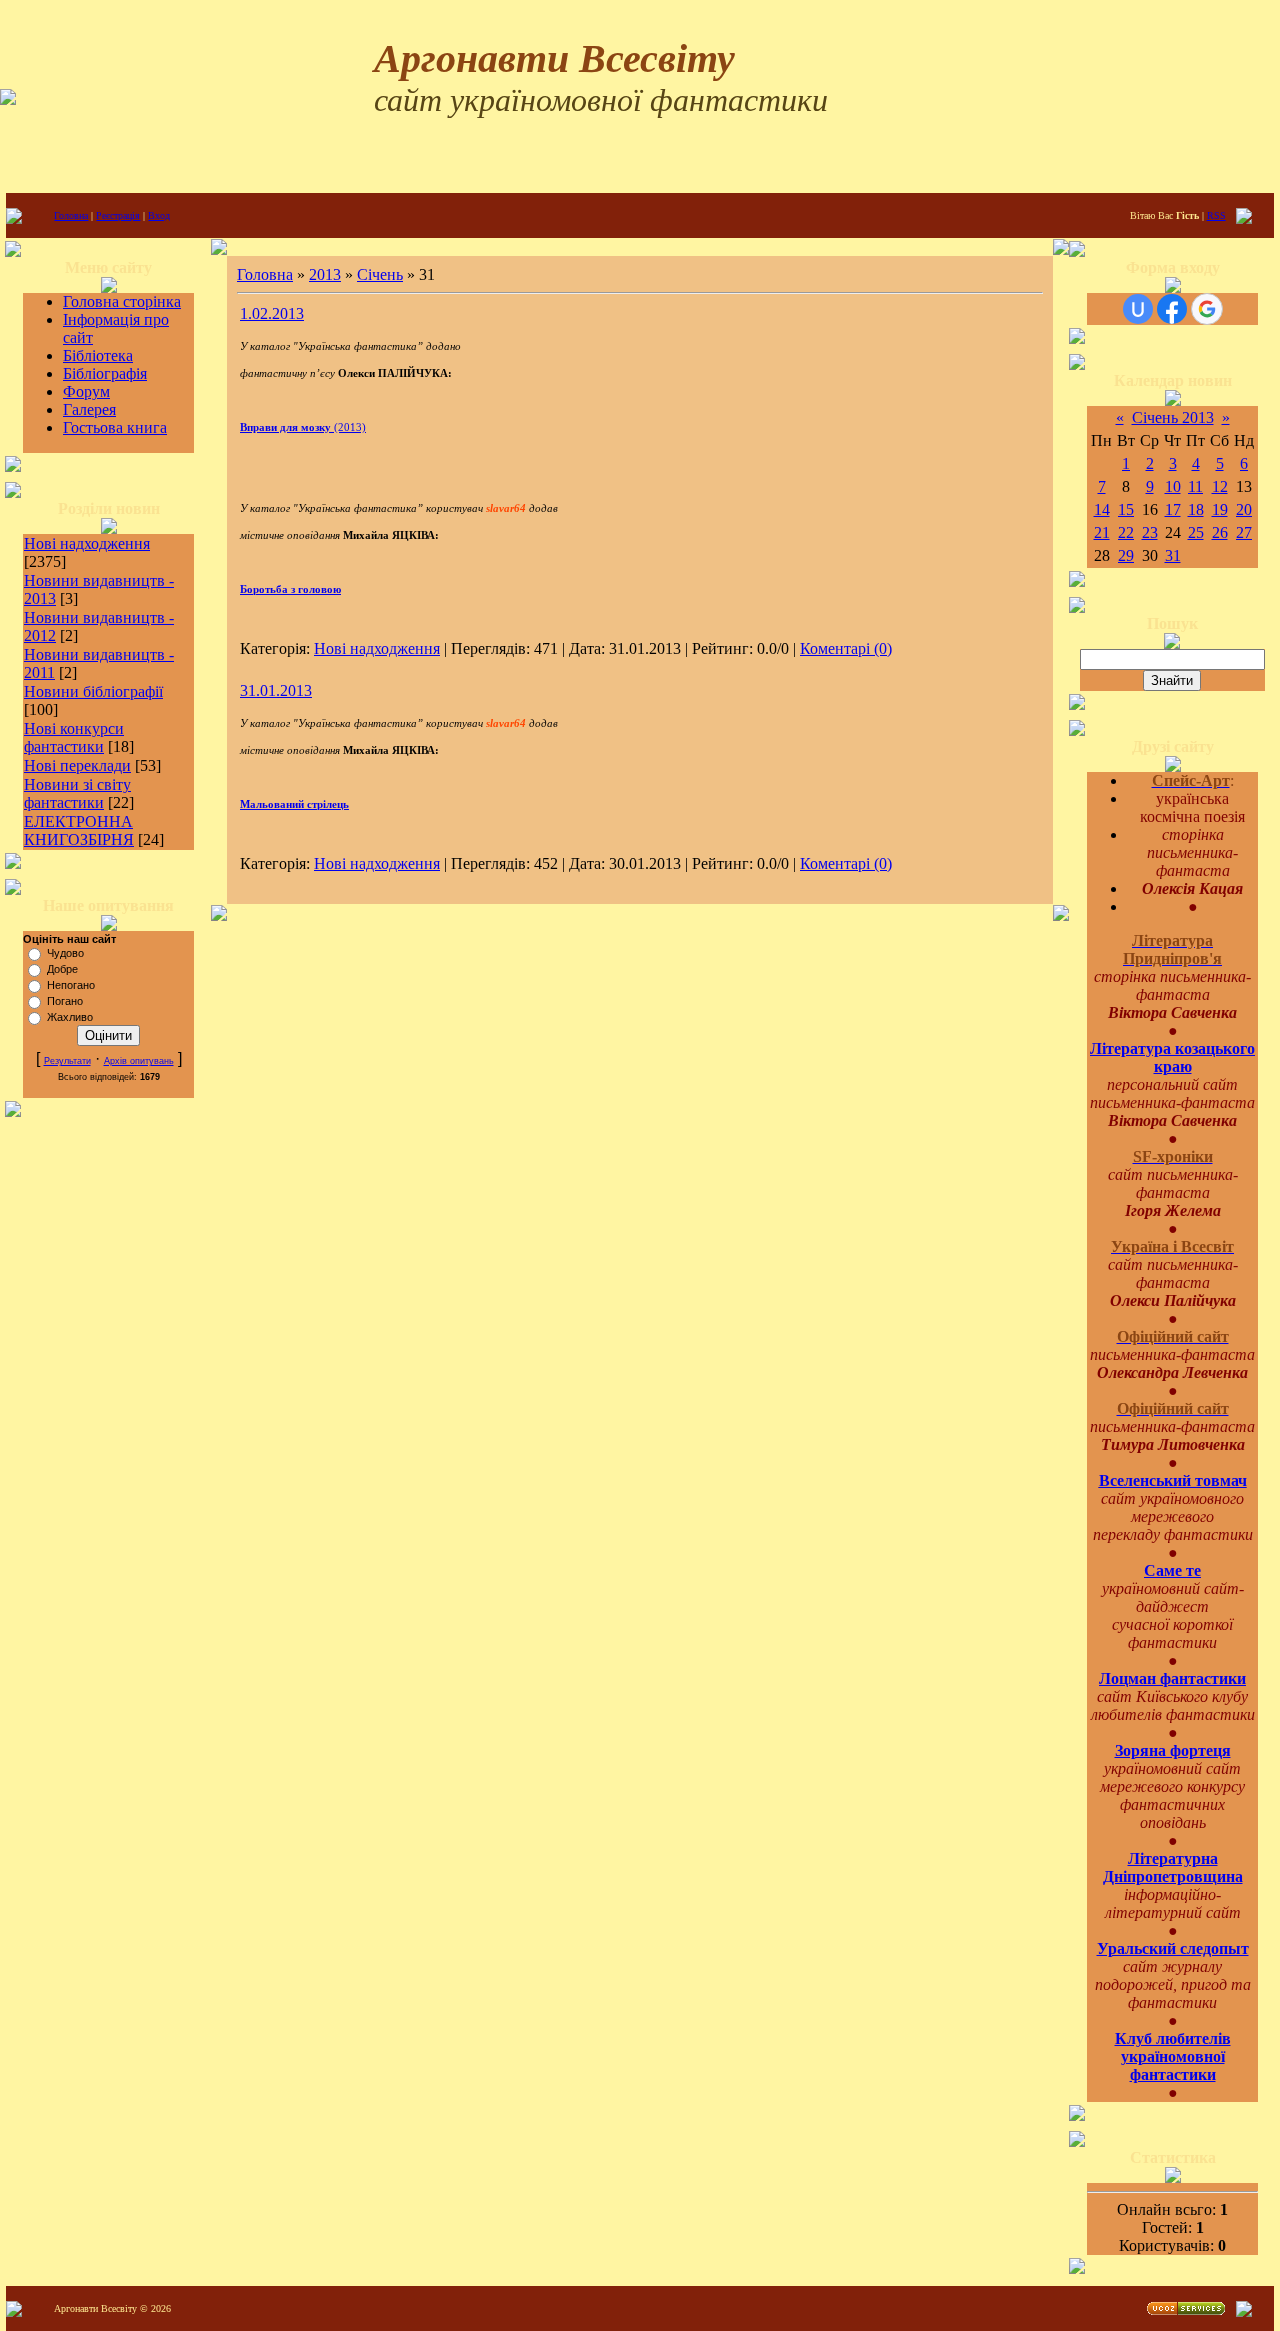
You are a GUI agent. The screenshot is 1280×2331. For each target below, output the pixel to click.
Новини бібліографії (93, 691)
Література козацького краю (1172, 1057)
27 (1244, 532)
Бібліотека (98, 355)
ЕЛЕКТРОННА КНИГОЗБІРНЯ (79, 830)
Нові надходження (87, 543)
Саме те (1172, 1570)
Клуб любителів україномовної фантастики (1173, 2056)
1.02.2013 (272, 313)
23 (1150, 532)
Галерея (89, 409)
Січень (380, 274)
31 (1173, 555)
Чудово (65, 953)
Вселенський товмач (1173, 1480)
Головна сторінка (122, 301)
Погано (65, 1001)
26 (1220, 532)
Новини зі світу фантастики (77, 793)
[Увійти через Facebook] (1172, 309)
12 (1220, 486)
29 (1126, 555)
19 (1220, 509)
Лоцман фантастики (1172, 1678)
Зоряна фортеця (1173, 1750)
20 (1244, 509)
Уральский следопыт (1173, 1948)
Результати (67, 1061)
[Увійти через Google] (1207, 309)
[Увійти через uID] (1138, 309)
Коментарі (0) (846, 648)
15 (1126, 509)
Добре (62, 969)
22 (1126, 532)
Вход (159, 215)
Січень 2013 (1173, 417)
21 (1102, 532)
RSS (1216, 215)
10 (1173, 486)
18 (1196, 509)
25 (1196, 532)
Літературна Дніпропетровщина (1173, 1867)
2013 (325, 274)
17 (1173, 509)
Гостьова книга (115, 427)
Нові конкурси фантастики (74, 737)
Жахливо (70, 1017)
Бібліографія (105, 373)
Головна (71, 215)
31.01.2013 (276, 690)
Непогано (71, 985)
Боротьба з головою (290, 589)
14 (1102, 509)
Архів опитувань (139, 1061)
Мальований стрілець (294, 804)
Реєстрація (118, 215)
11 (1195, 486)
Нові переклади (77, 765)
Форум (86, 391)
